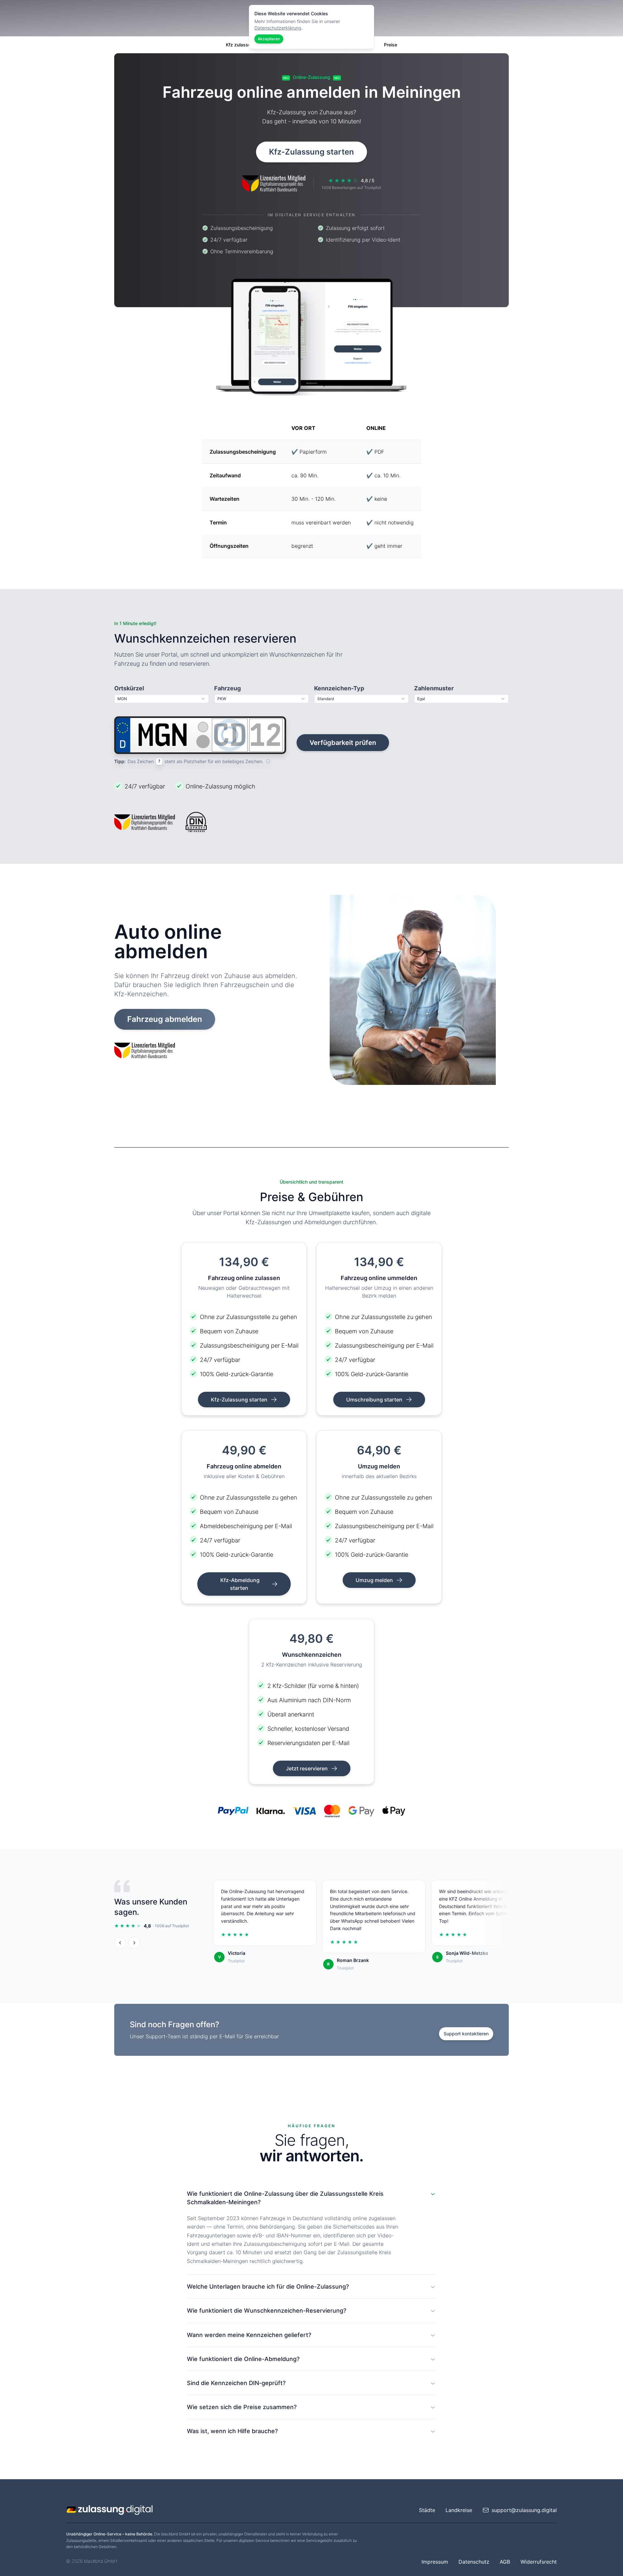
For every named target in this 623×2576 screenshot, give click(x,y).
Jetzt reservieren (307, 1768)
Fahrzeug (227, 688)
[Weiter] (134, 1943)
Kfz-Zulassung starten (311, 152)
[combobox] (162, 699)
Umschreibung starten (375, 1400)
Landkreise (459, 2510)
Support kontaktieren (466, 2034)
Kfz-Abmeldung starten (240, 1584)
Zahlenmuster (434, 688)
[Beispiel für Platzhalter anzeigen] (268, 761)
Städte (427, 2510)
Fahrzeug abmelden (165, 1019)
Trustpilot (236, 1961)
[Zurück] (120, 1943)
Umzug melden (375, 1580)
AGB (505, 2562)
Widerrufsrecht (539, 2562)
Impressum (435, 2562)
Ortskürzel (129, 688)
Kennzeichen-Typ (339, 688)
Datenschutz (474, 2562)
